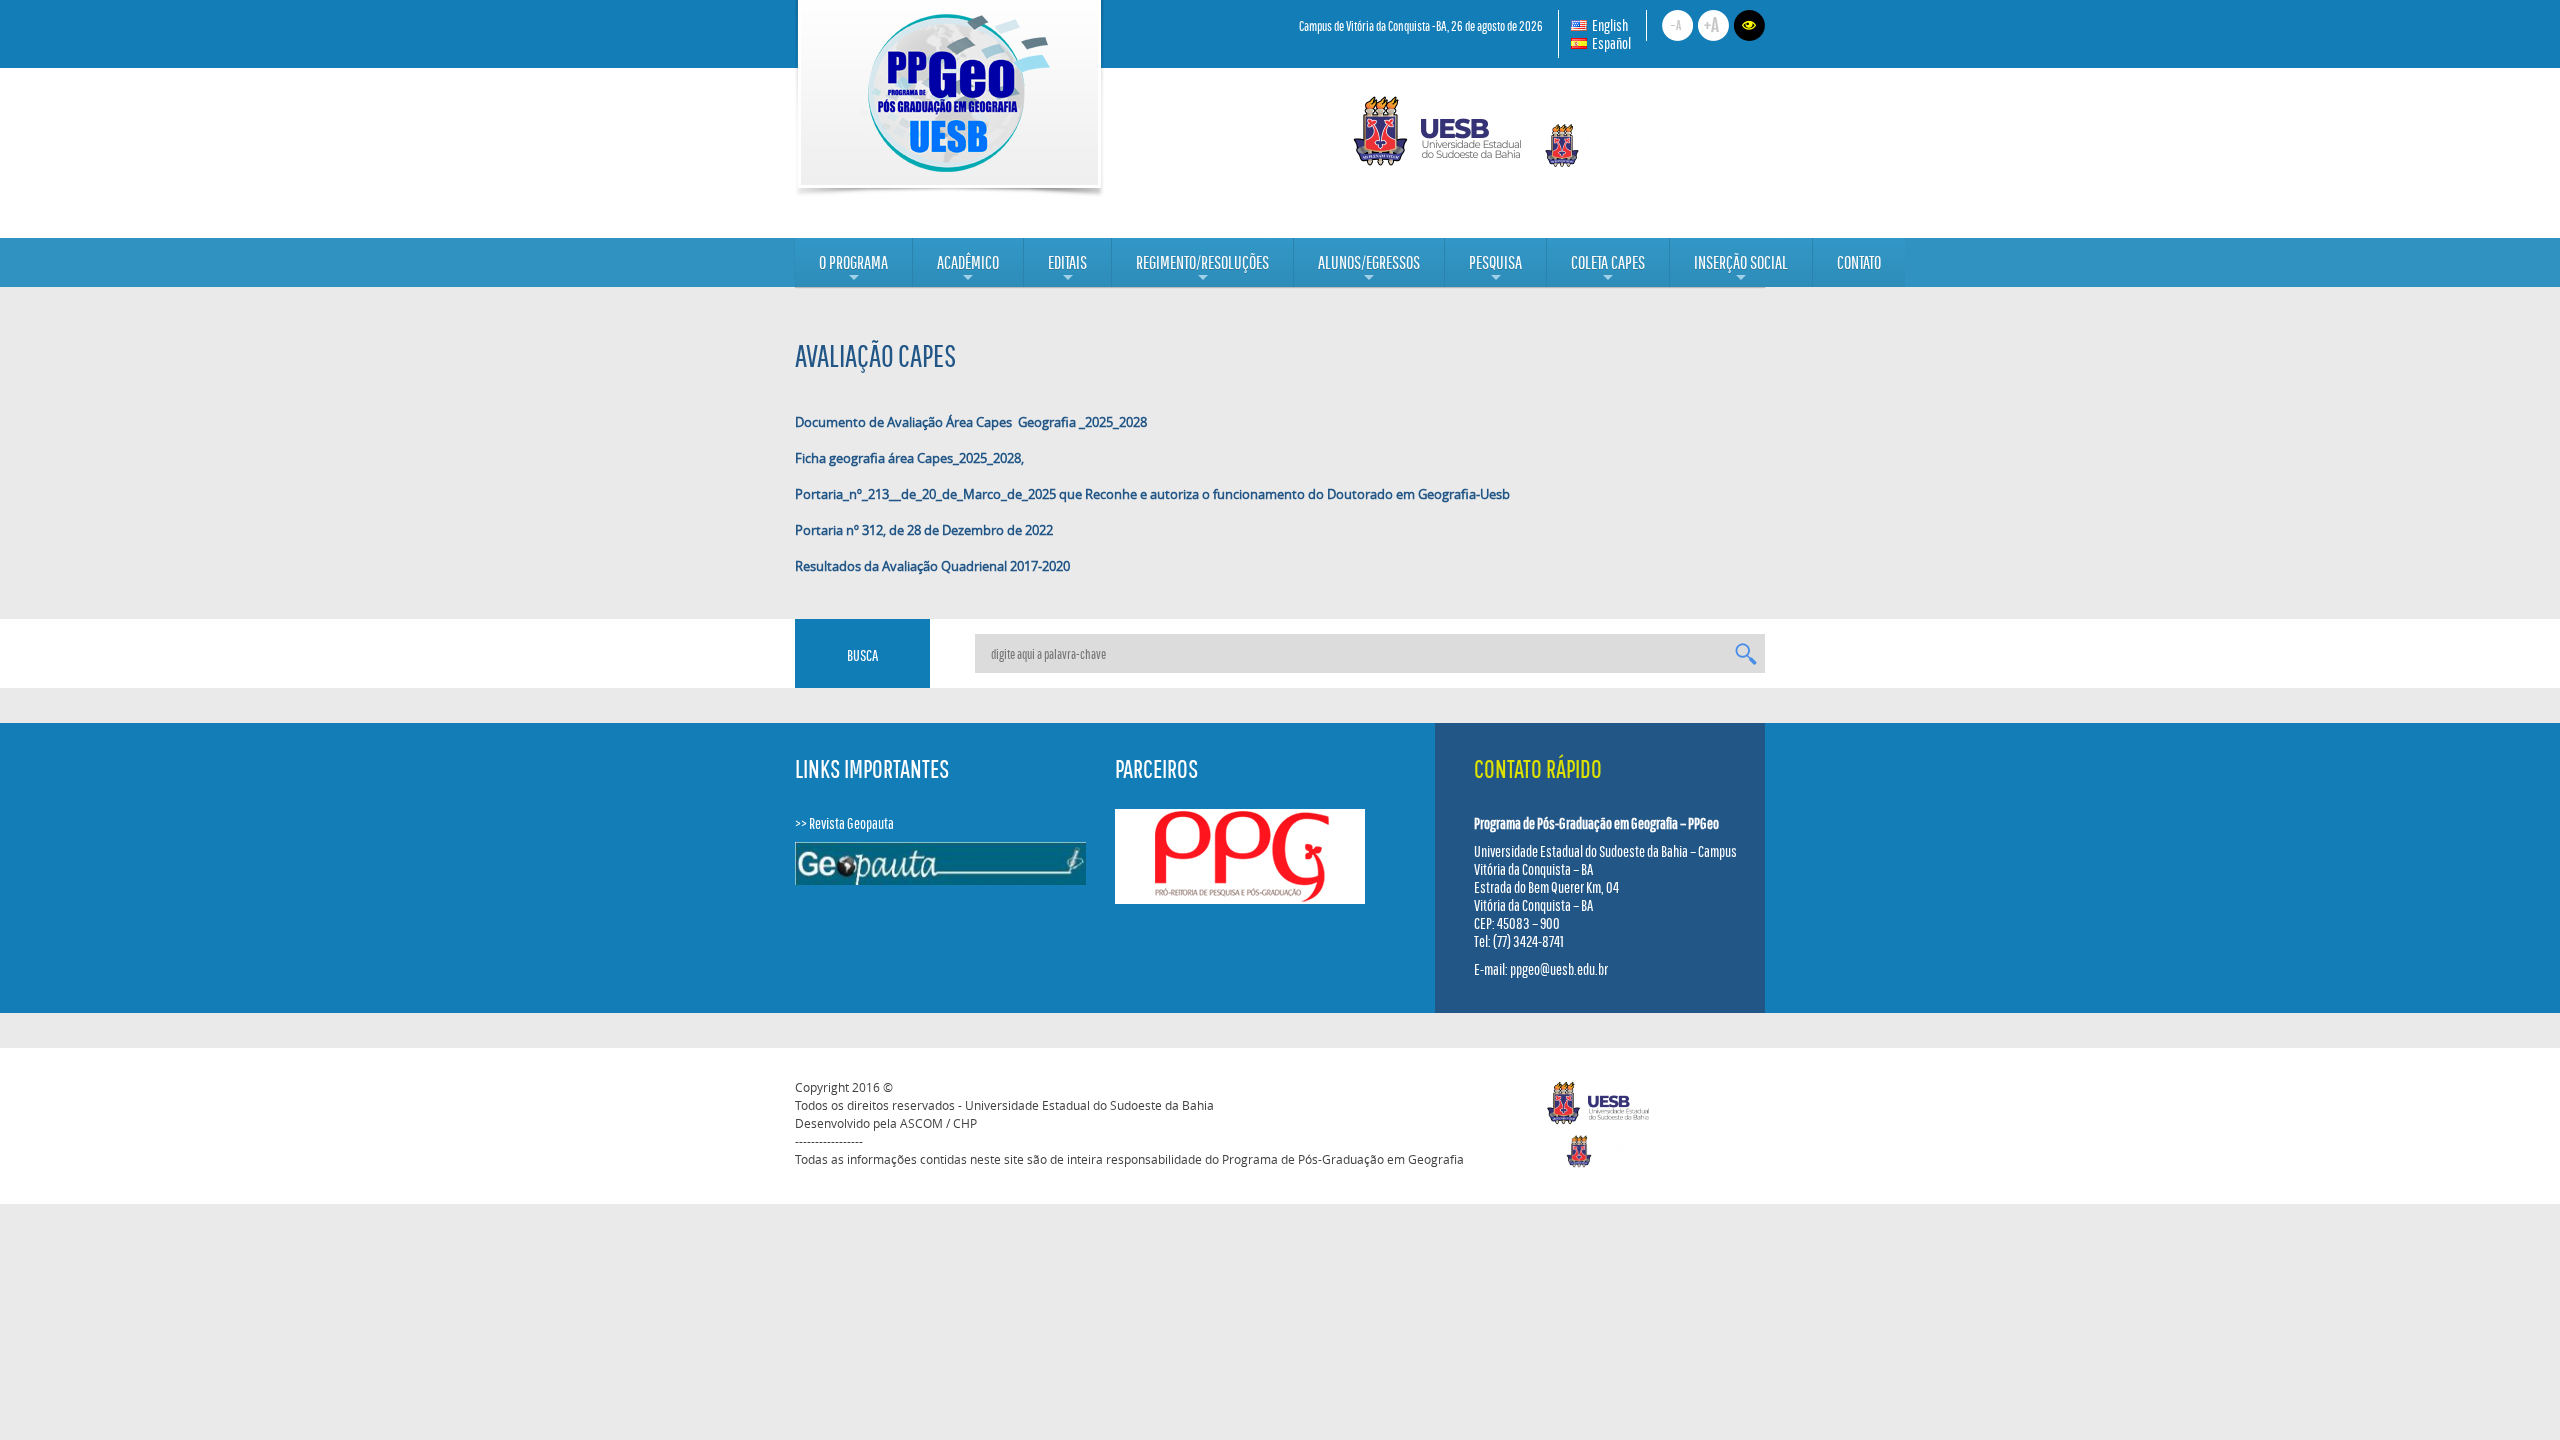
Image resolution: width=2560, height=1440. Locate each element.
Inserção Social (1741, 269)
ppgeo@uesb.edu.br (1559, 969)
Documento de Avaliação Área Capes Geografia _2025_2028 (971, 422)
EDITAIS (1067, 269)
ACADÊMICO (968, 269)
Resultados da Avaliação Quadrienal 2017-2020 (932, 566)
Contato (1859, 262)
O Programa (853, 269)
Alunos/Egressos (1369, 269)
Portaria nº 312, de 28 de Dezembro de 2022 (924, 530)
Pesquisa (1495, 269)
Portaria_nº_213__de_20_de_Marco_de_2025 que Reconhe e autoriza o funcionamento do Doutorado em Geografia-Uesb (1152, 494)
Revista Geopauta (851, 823)
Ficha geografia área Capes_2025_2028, (909, 458)
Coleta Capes (1608, 269)
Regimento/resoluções (1202, 269)
